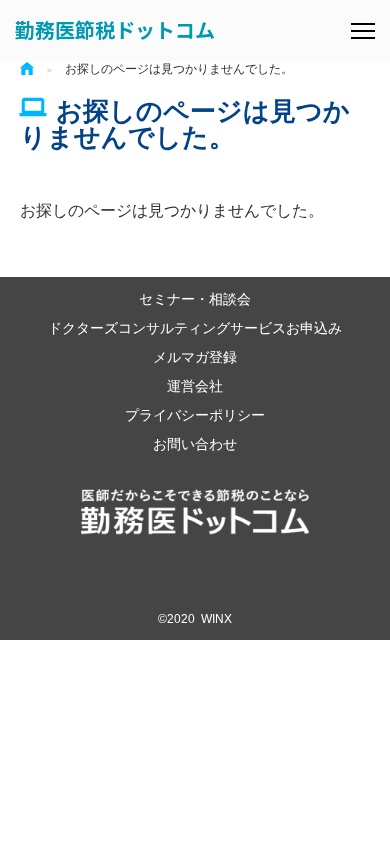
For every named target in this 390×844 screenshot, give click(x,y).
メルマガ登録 (195, 356)
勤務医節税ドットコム (115, 29)
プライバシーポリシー (195, 414)
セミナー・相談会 (195, 298)
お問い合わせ (195, 443)
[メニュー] (363, 31)
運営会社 (195, 385)
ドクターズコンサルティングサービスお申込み (195, 327)
